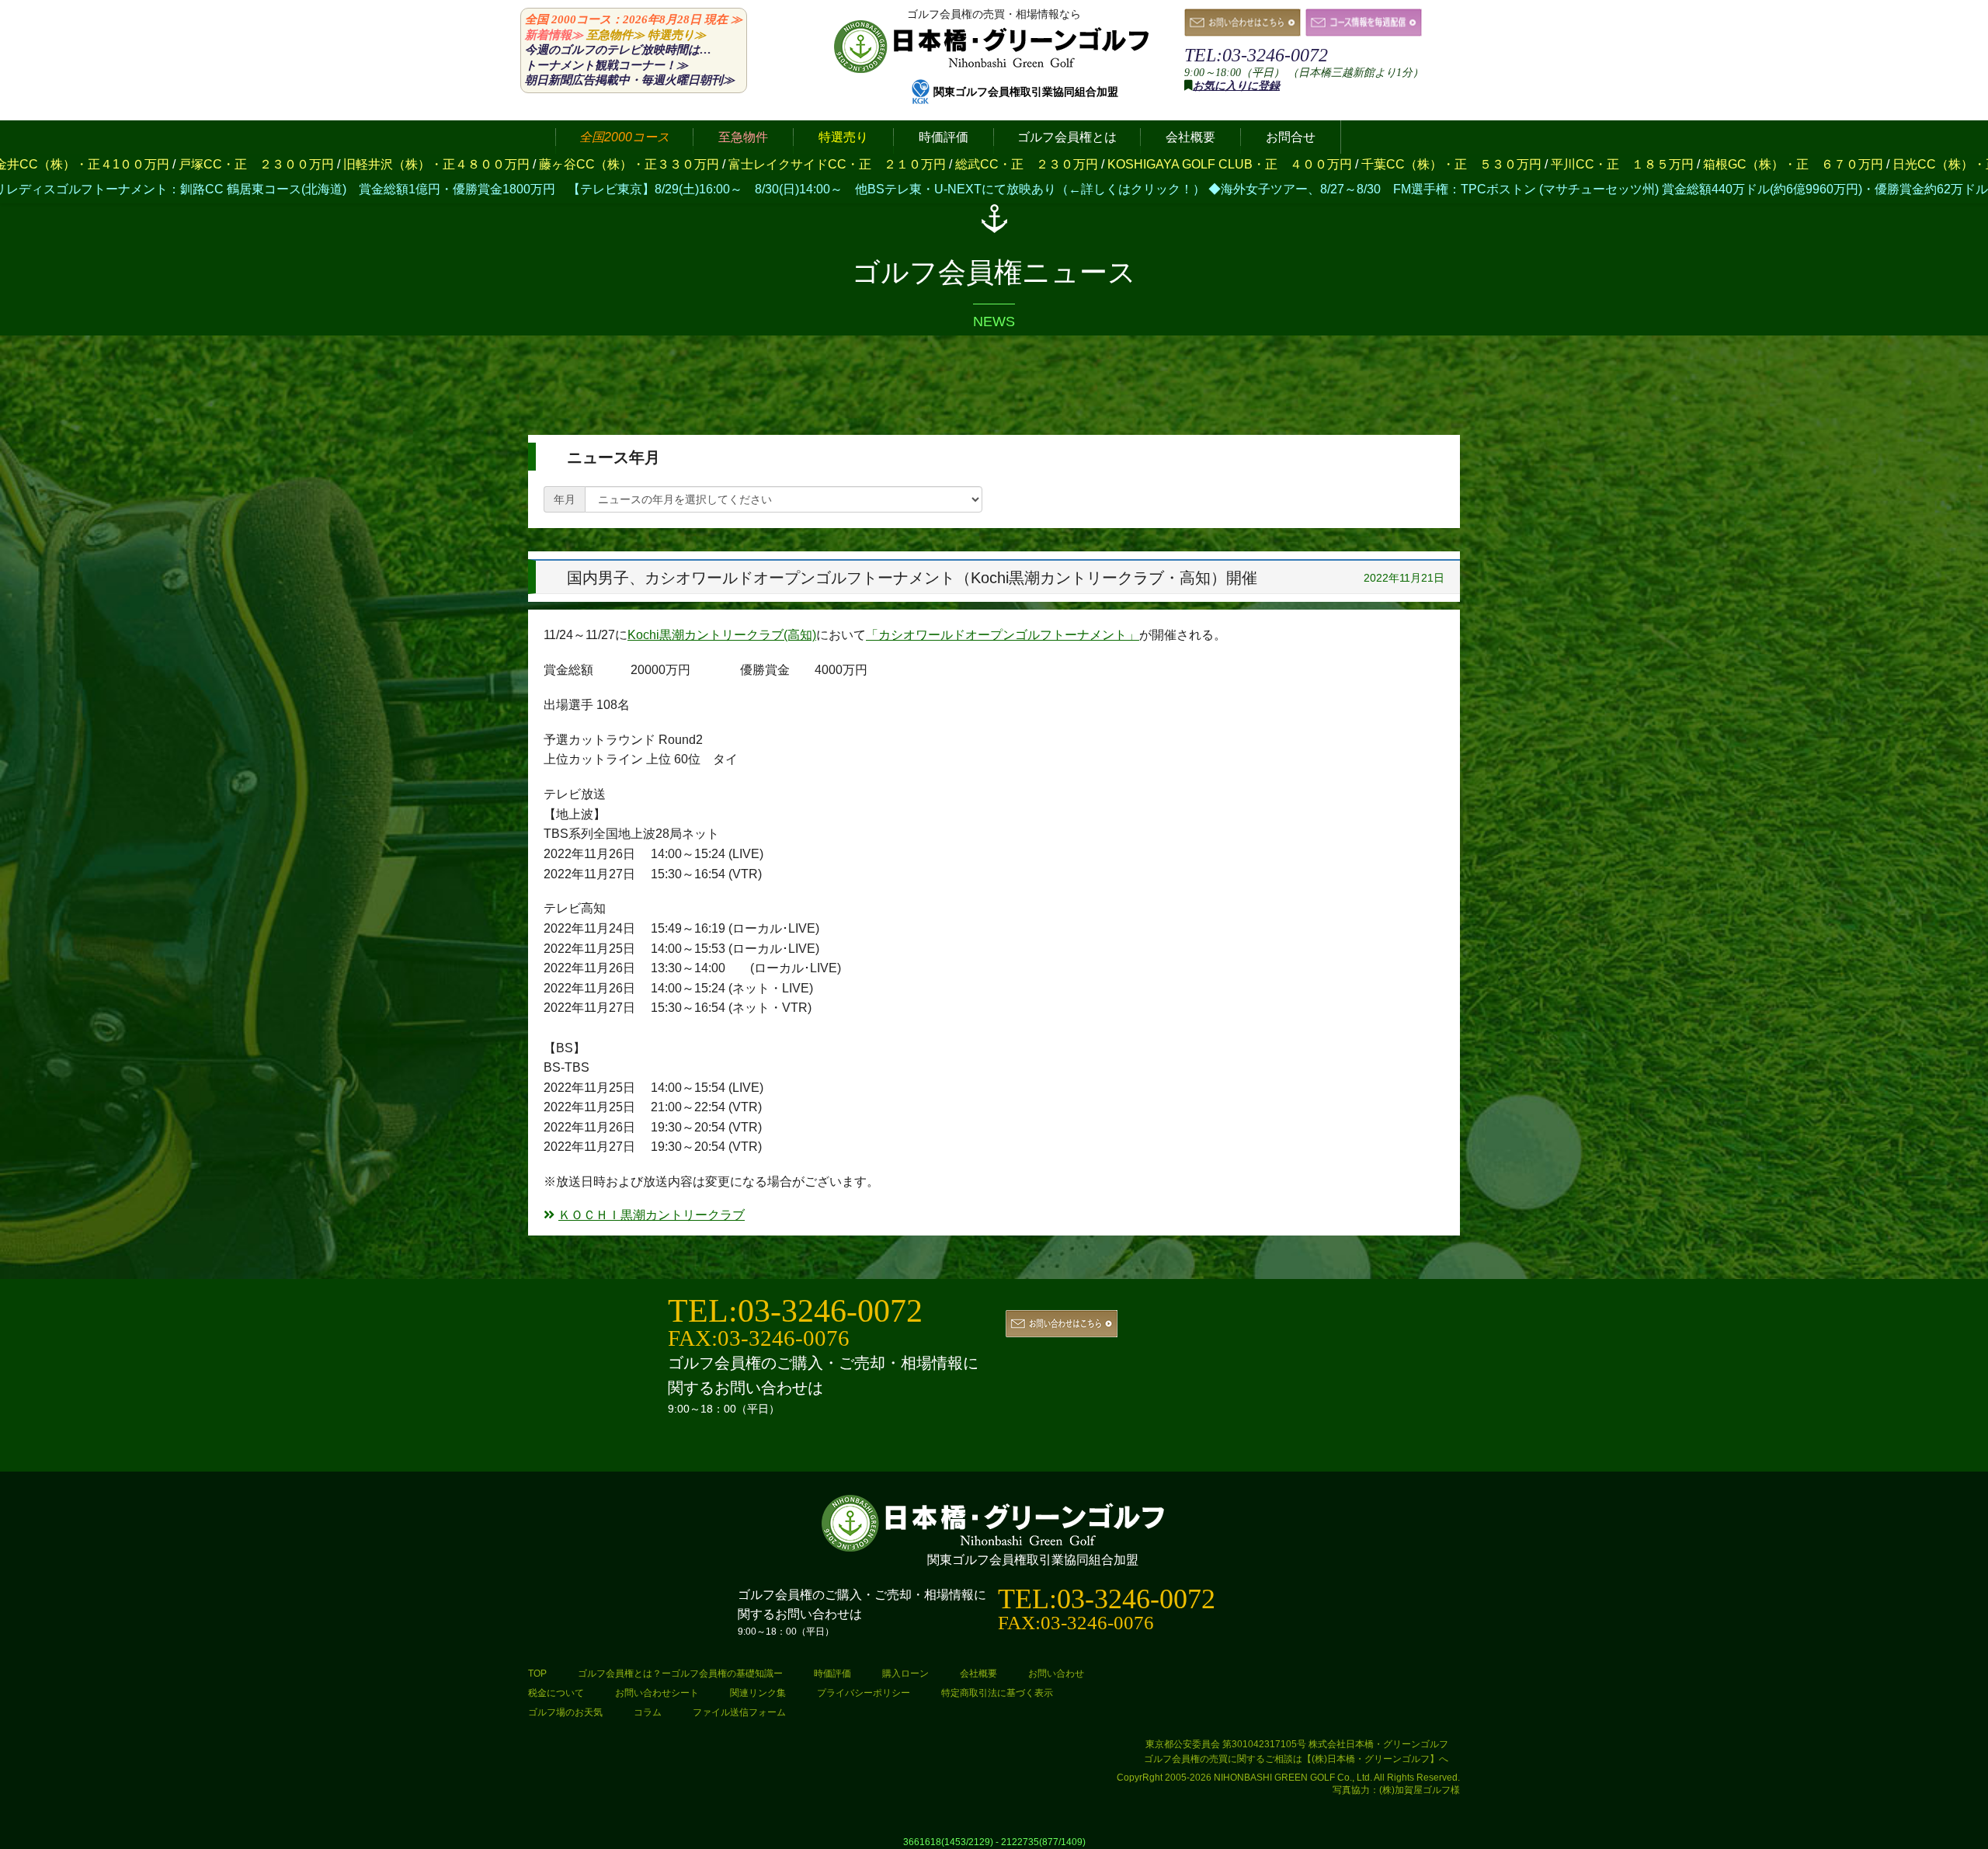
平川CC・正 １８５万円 (1393, 164)
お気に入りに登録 (1236, 86)
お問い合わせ (1056, 1673)
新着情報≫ (554, 35)
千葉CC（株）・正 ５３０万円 (1222, 164)
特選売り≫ (677, 35)
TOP (537, 1673)
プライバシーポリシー (864, 1693)
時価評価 (832, 1673)
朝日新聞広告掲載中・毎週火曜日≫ (630, 80)
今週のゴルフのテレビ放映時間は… (618, 50)
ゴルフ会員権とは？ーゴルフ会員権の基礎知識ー (680, 1673)
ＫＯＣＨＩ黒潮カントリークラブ (652, 1215)
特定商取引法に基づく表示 (997, 1693)
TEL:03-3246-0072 (1256, 55)
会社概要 (978, 1673)
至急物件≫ (615, 35)
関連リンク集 (758, 1693)
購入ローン (905, 1673)
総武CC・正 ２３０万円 (798, 164)
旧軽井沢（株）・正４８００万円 (207, 164)
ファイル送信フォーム (739, 1712)
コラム (648, 1712)
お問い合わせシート (657, 1693)
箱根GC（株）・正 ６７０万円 (1564, 164)
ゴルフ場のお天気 (565, 1712)
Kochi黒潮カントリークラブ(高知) (722, 635)
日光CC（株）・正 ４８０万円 (1753, 164)
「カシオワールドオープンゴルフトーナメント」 (1003, 635)
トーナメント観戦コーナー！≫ (606, 65)
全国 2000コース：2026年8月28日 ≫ (634, 19)
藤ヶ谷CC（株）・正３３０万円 (400, 164)
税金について (556, 1693)
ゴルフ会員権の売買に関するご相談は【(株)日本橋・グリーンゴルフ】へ (1296, 1759)
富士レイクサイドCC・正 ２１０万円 (608, 164)
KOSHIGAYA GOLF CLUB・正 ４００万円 (1001, 164)
